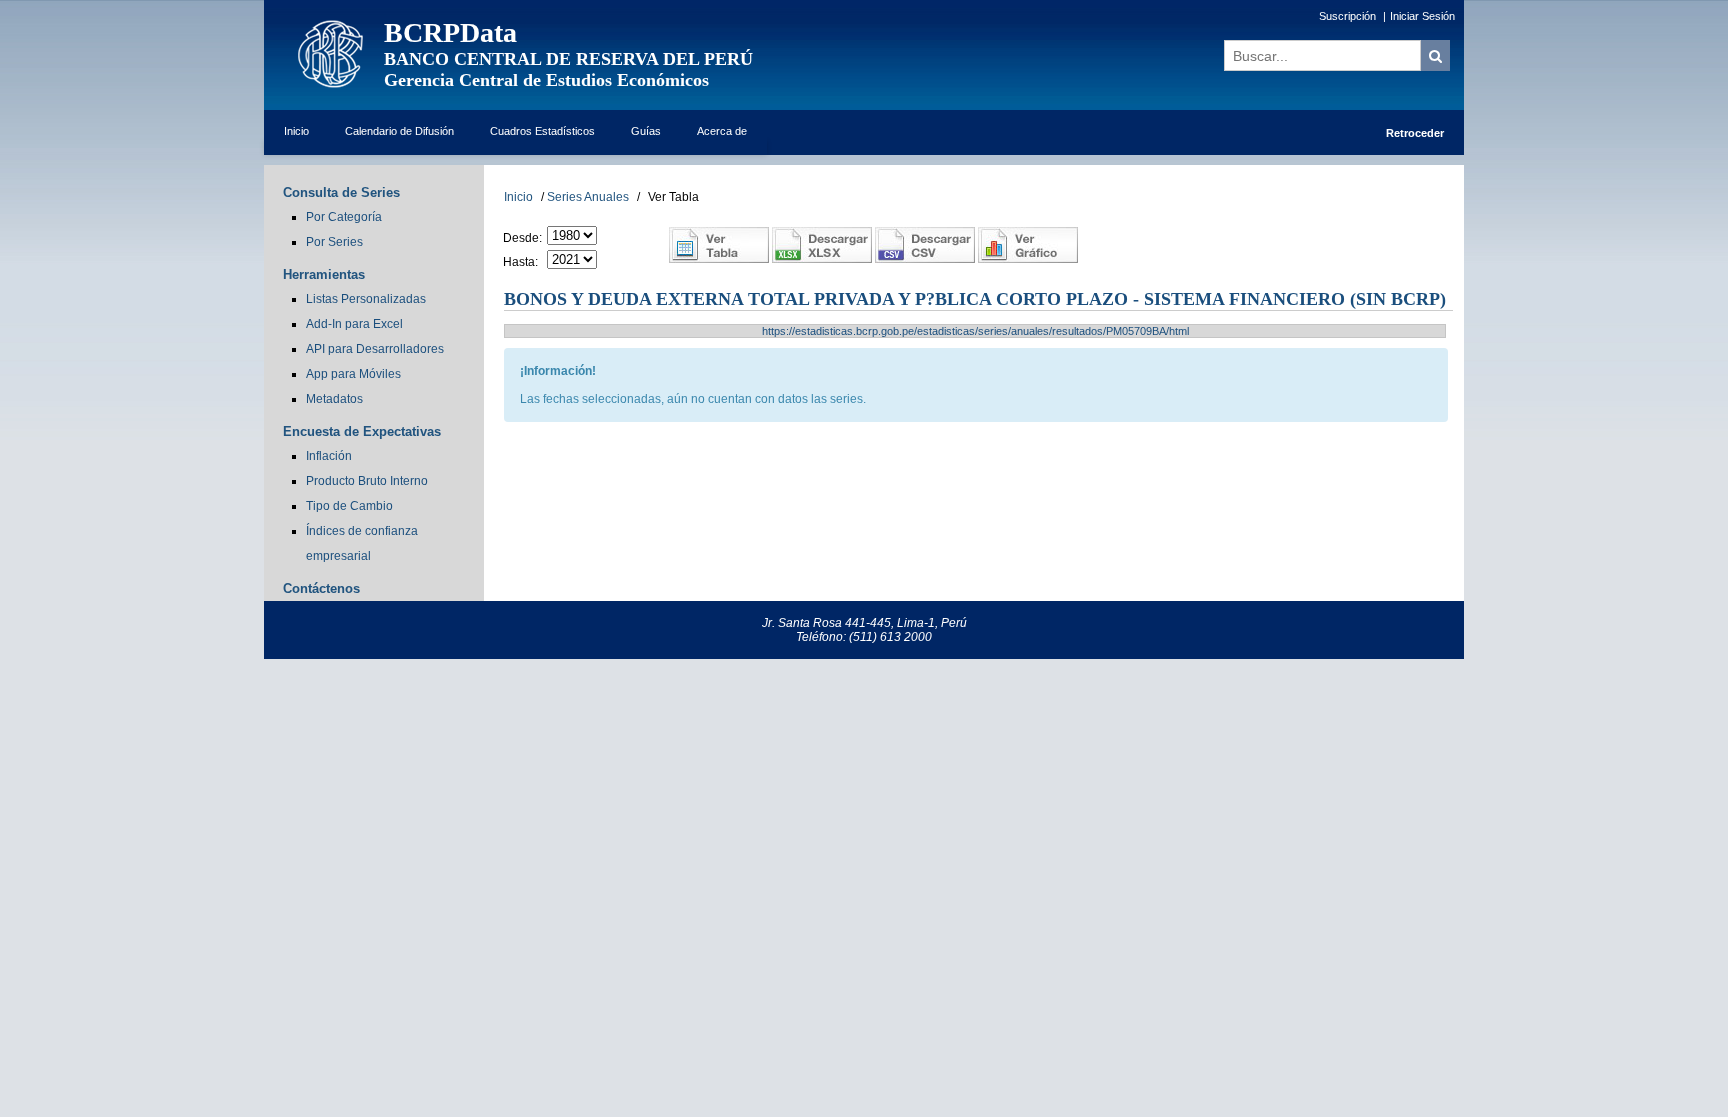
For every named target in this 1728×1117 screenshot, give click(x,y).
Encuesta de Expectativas (362, 431)
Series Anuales (588, 197)
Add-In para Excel (354, 324)
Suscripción (1347, 16)
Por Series (334, 242)
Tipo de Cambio (349, 506)
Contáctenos (321, 588)
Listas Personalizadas (366, 299)
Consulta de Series (341, 192)
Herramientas (324, 274)
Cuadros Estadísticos (542, 131)
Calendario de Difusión (399, 131)
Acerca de (722, 131)
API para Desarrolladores (375, 349)
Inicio (296, 131)
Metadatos (334, 399)
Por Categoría (344, 217)
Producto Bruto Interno (367, 481)
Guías (646, 131)
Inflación (329, 456)
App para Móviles (353, 374)
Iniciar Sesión (1422, 16)
